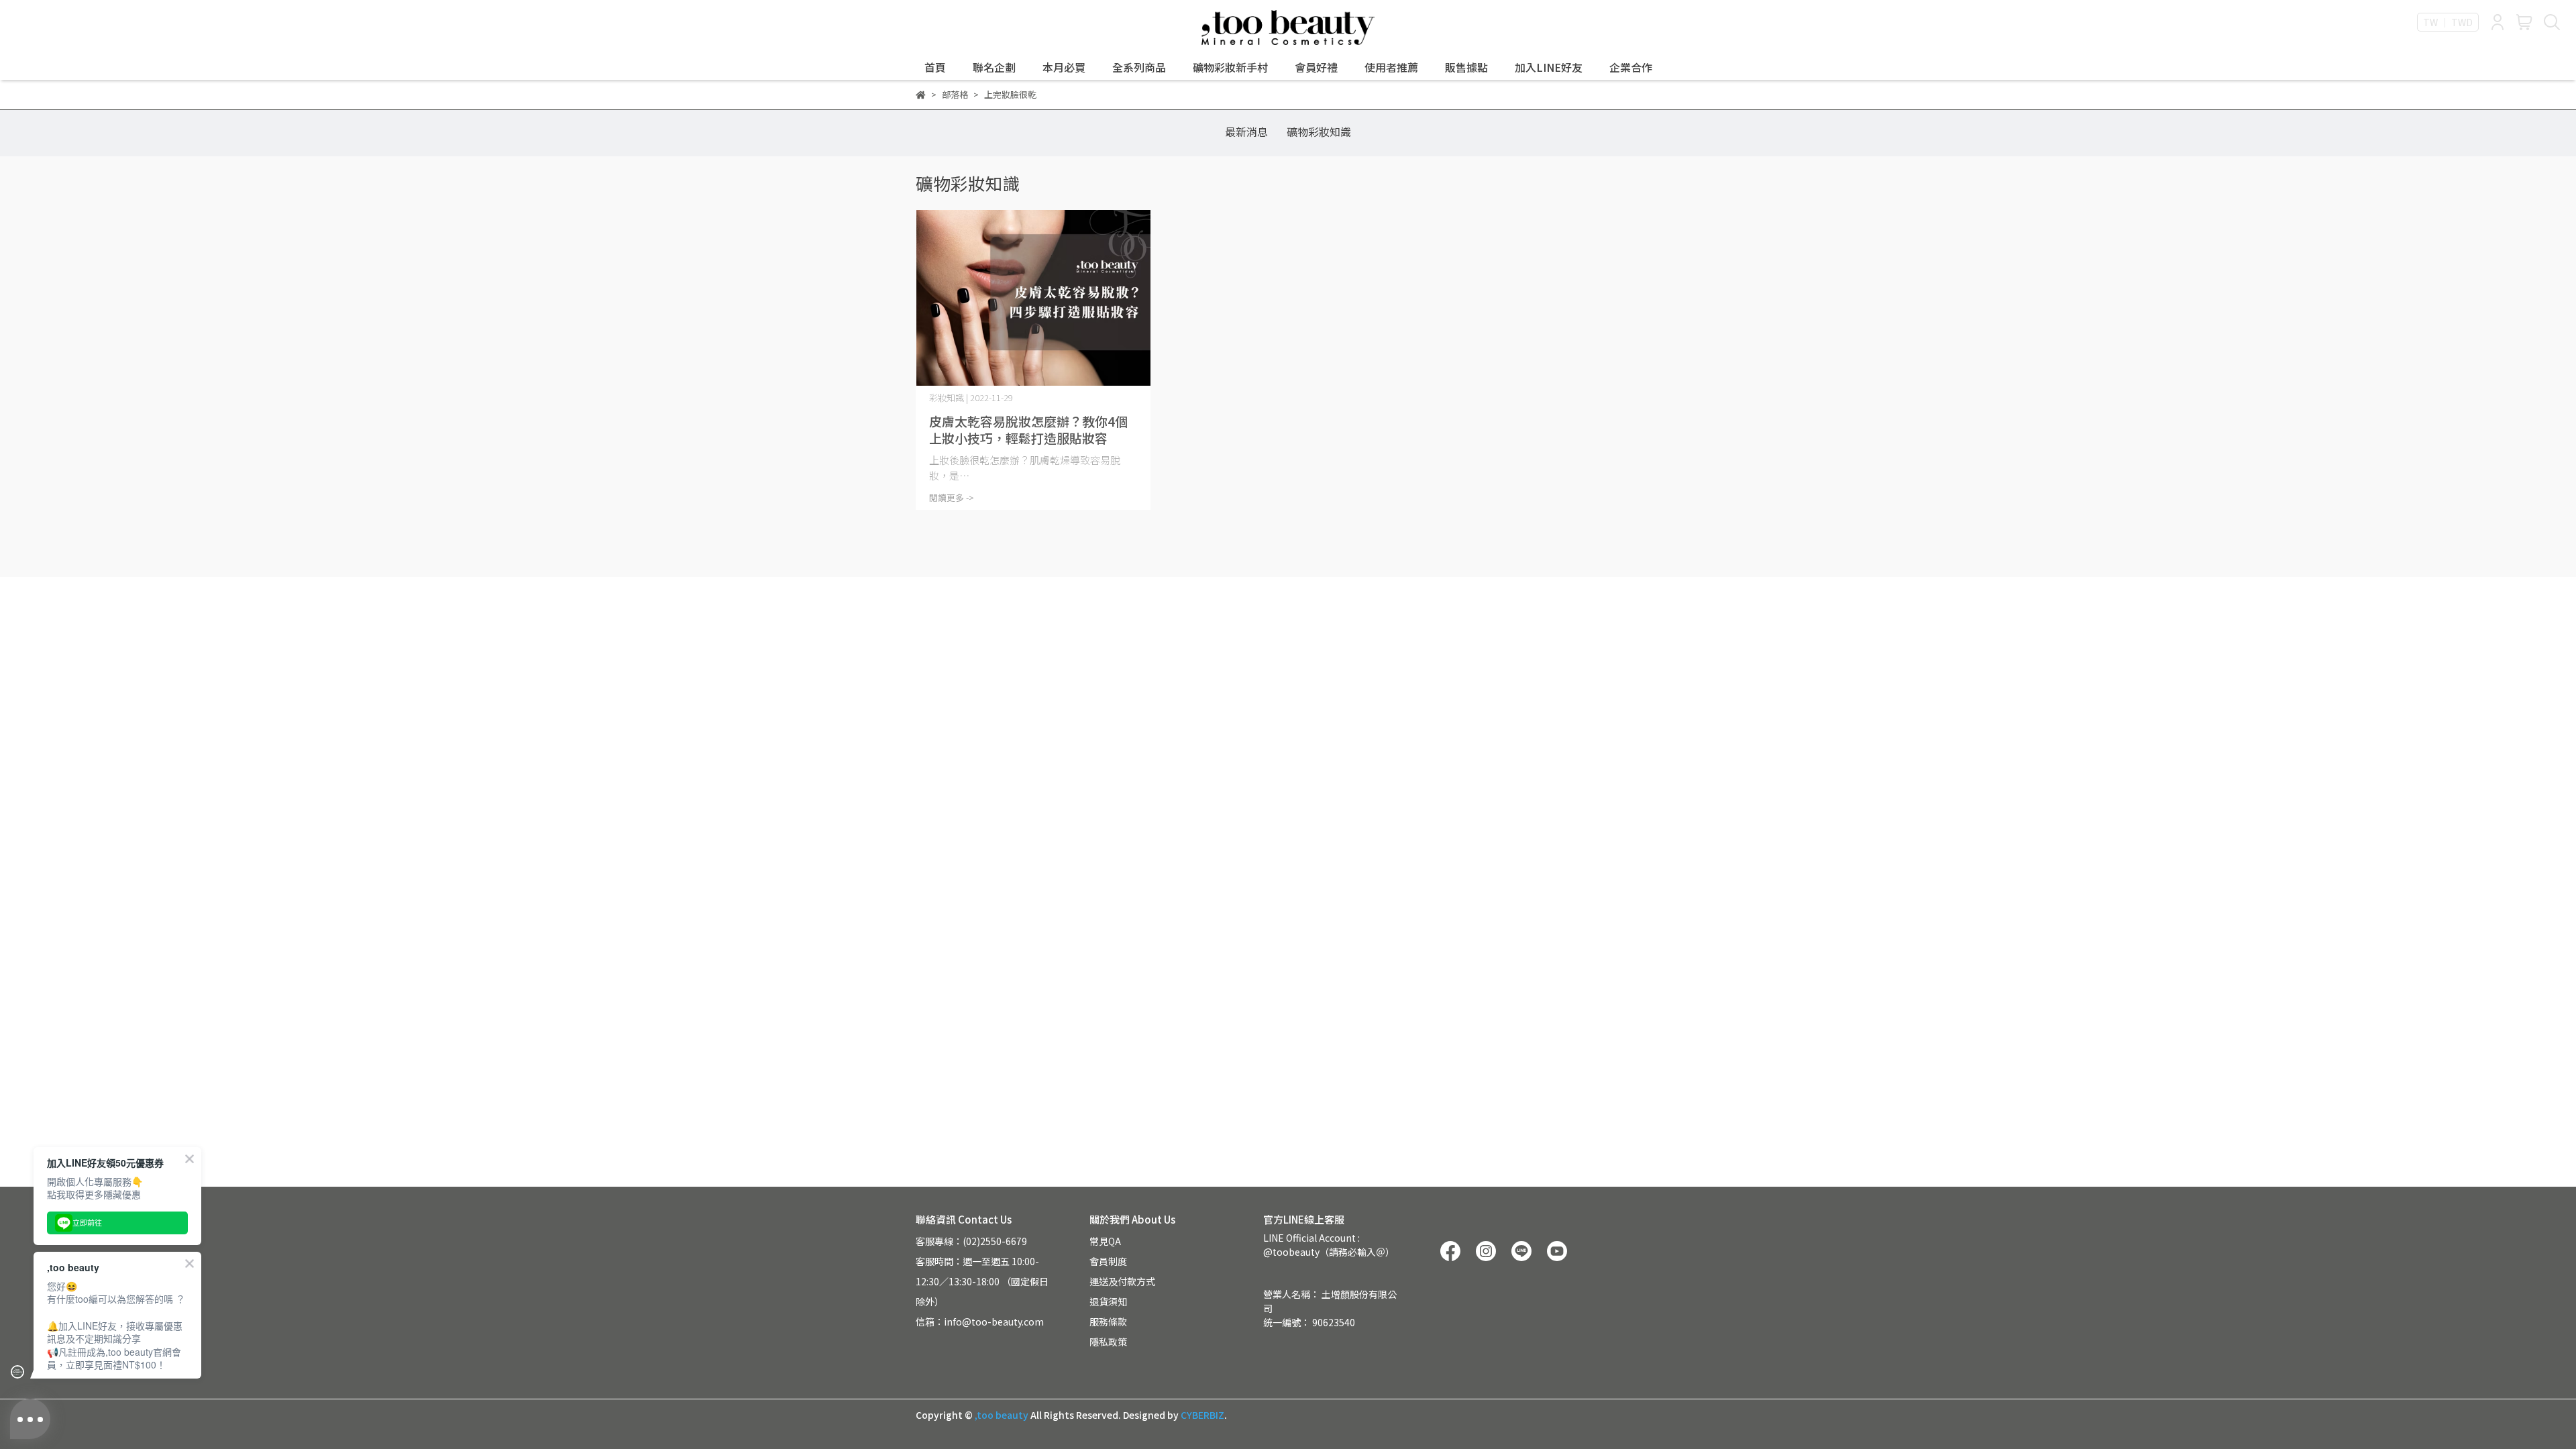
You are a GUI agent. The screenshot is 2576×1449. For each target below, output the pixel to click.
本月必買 (1064, 67)
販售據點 (1466, 67)
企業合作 (1631, 67)
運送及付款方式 (1122, 1281)
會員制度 (1108, 1261)
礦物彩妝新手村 (1230, 67)
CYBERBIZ (1202, 1415)
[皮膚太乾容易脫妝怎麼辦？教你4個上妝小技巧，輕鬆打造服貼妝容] (1033, 298)
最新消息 (1246, 131)
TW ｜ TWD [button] (2448, 22)
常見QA (1105, 1241)
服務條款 (1108, 1322)
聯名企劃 (994, 67)
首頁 (935, 67)
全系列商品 (1139, 67)
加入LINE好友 (1549, 67)
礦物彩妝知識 (1319, 131)
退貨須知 (1108, 1301)
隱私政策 (1108, 1342)
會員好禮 (1316, 67)
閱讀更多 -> (952, 497)
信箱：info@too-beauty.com (980, 1322)
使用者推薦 (1391, 67)
